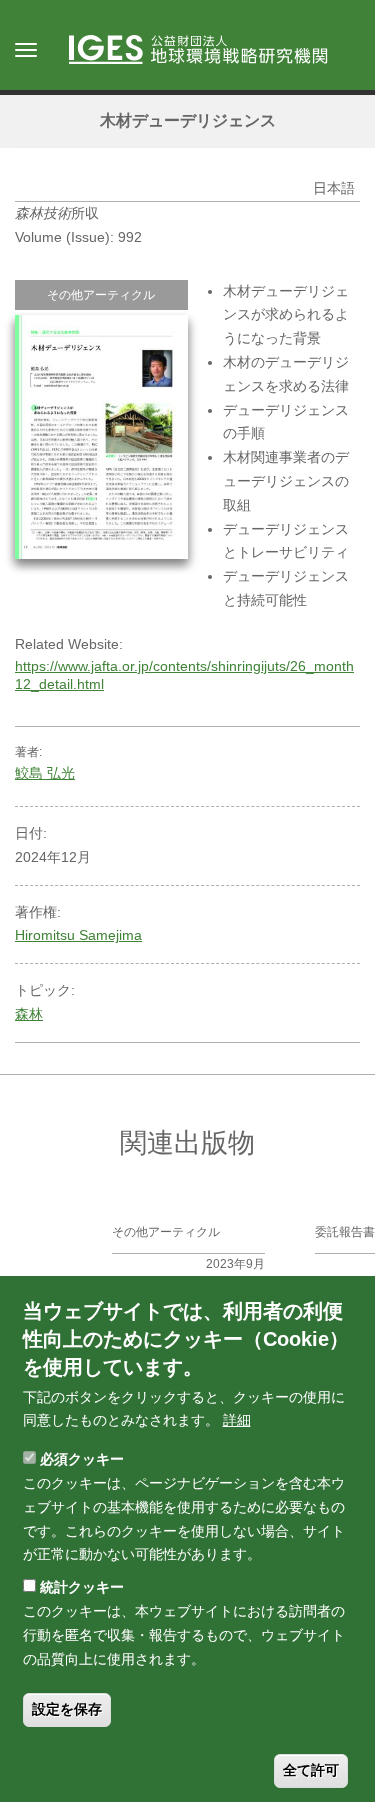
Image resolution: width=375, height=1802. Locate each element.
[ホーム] (208, 51)
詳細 (237, 1420)
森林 (29, 1014)
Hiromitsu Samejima (78, 935)
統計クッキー (82, 1587)
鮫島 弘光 (45, 773)
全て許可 (311, 1770)
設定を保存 (67, 1709)
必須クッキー (82, 1459)
